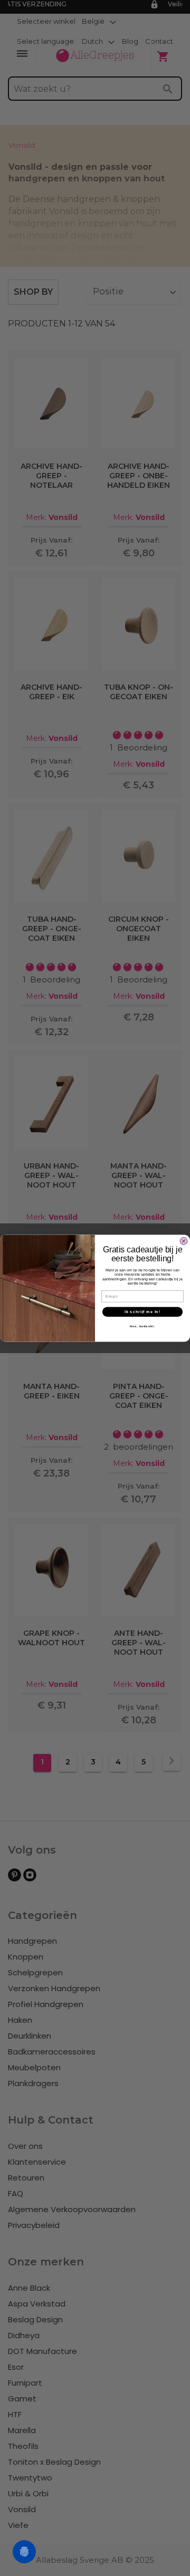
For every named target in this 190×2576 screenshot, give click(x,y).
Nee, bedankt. (142, 1326)
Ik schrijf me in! (142, 1311)
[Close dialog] (184, 1241)
